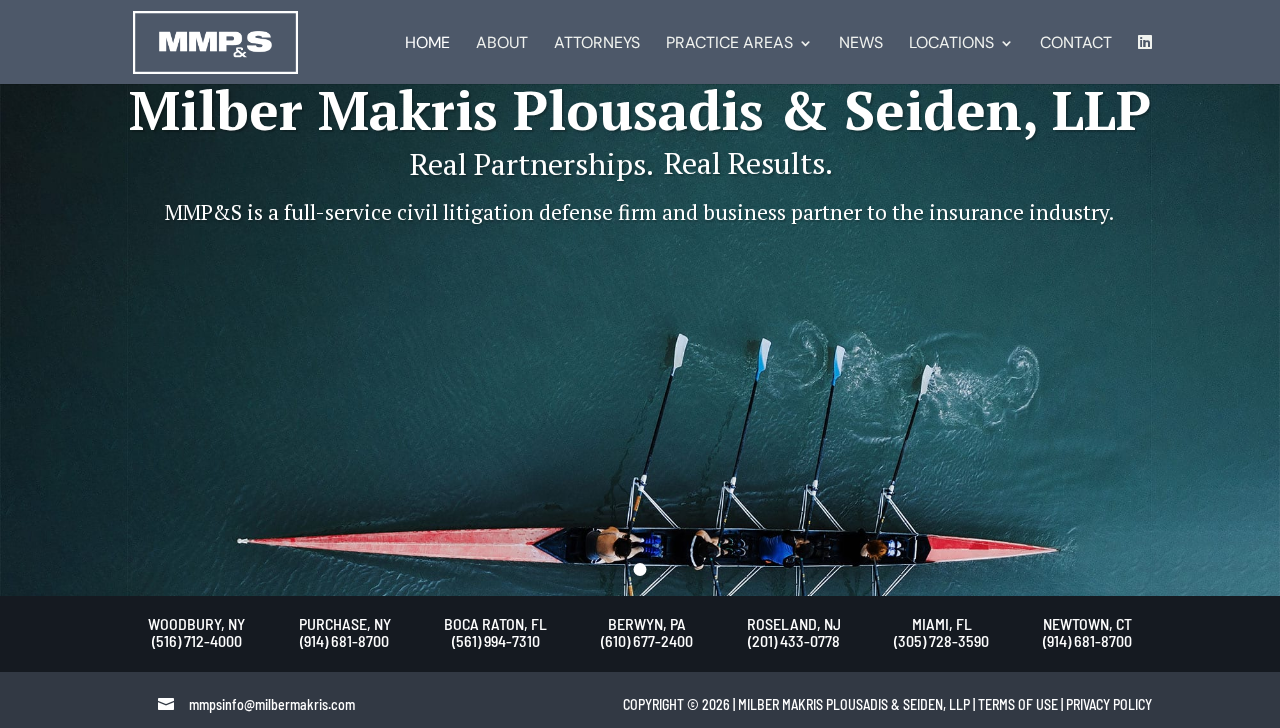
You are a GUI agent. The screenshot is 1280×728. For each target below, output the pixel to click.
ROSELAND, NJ (794, 623)
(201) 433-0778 (794, 640)
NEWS (861, 44)
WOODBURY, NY (196, 623)
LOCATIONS (951, 44)
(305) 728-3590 (941, 640)
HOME (427, 44)
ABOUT (502, 44)
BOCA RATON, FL (495, 623)
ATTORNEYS (597, 44)
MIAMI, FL (942, 623)
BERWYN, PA (647, 623)
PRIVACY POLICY (1109, 704)
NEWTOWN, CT (1087, 623)
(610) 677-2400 (647, 640)
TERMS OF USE (1018, 704)
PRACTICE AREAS (729, 44)
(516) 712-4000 (197, 640)
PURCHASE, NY (345, 623)
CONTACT (1076, 44)
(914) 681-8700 (344, 640)
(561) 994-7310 (496, 640)
